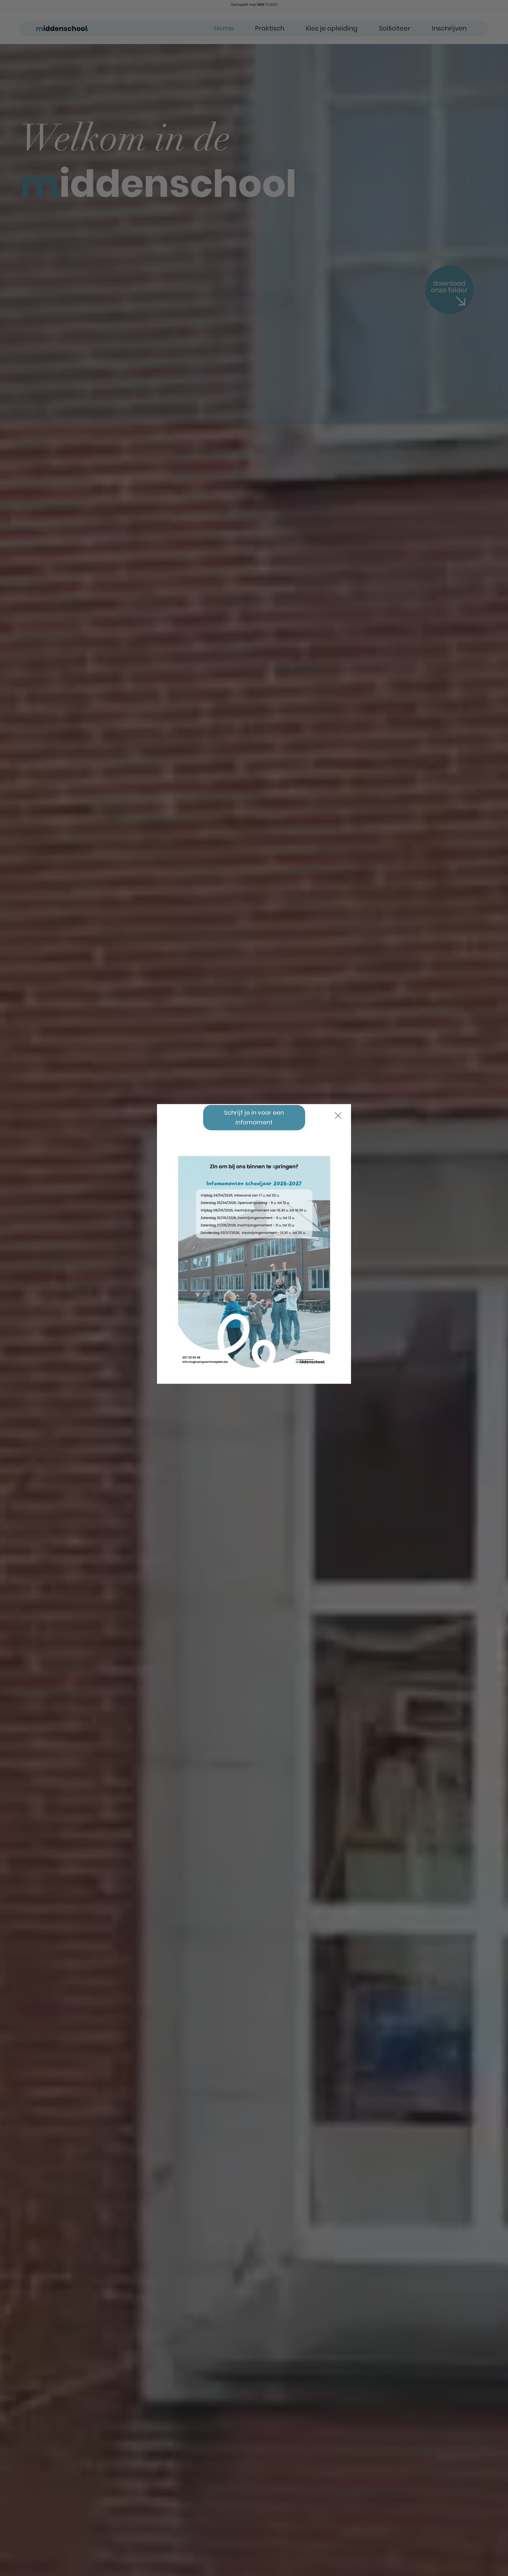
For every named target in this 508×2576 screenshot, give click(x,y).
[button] (338, 1116)
